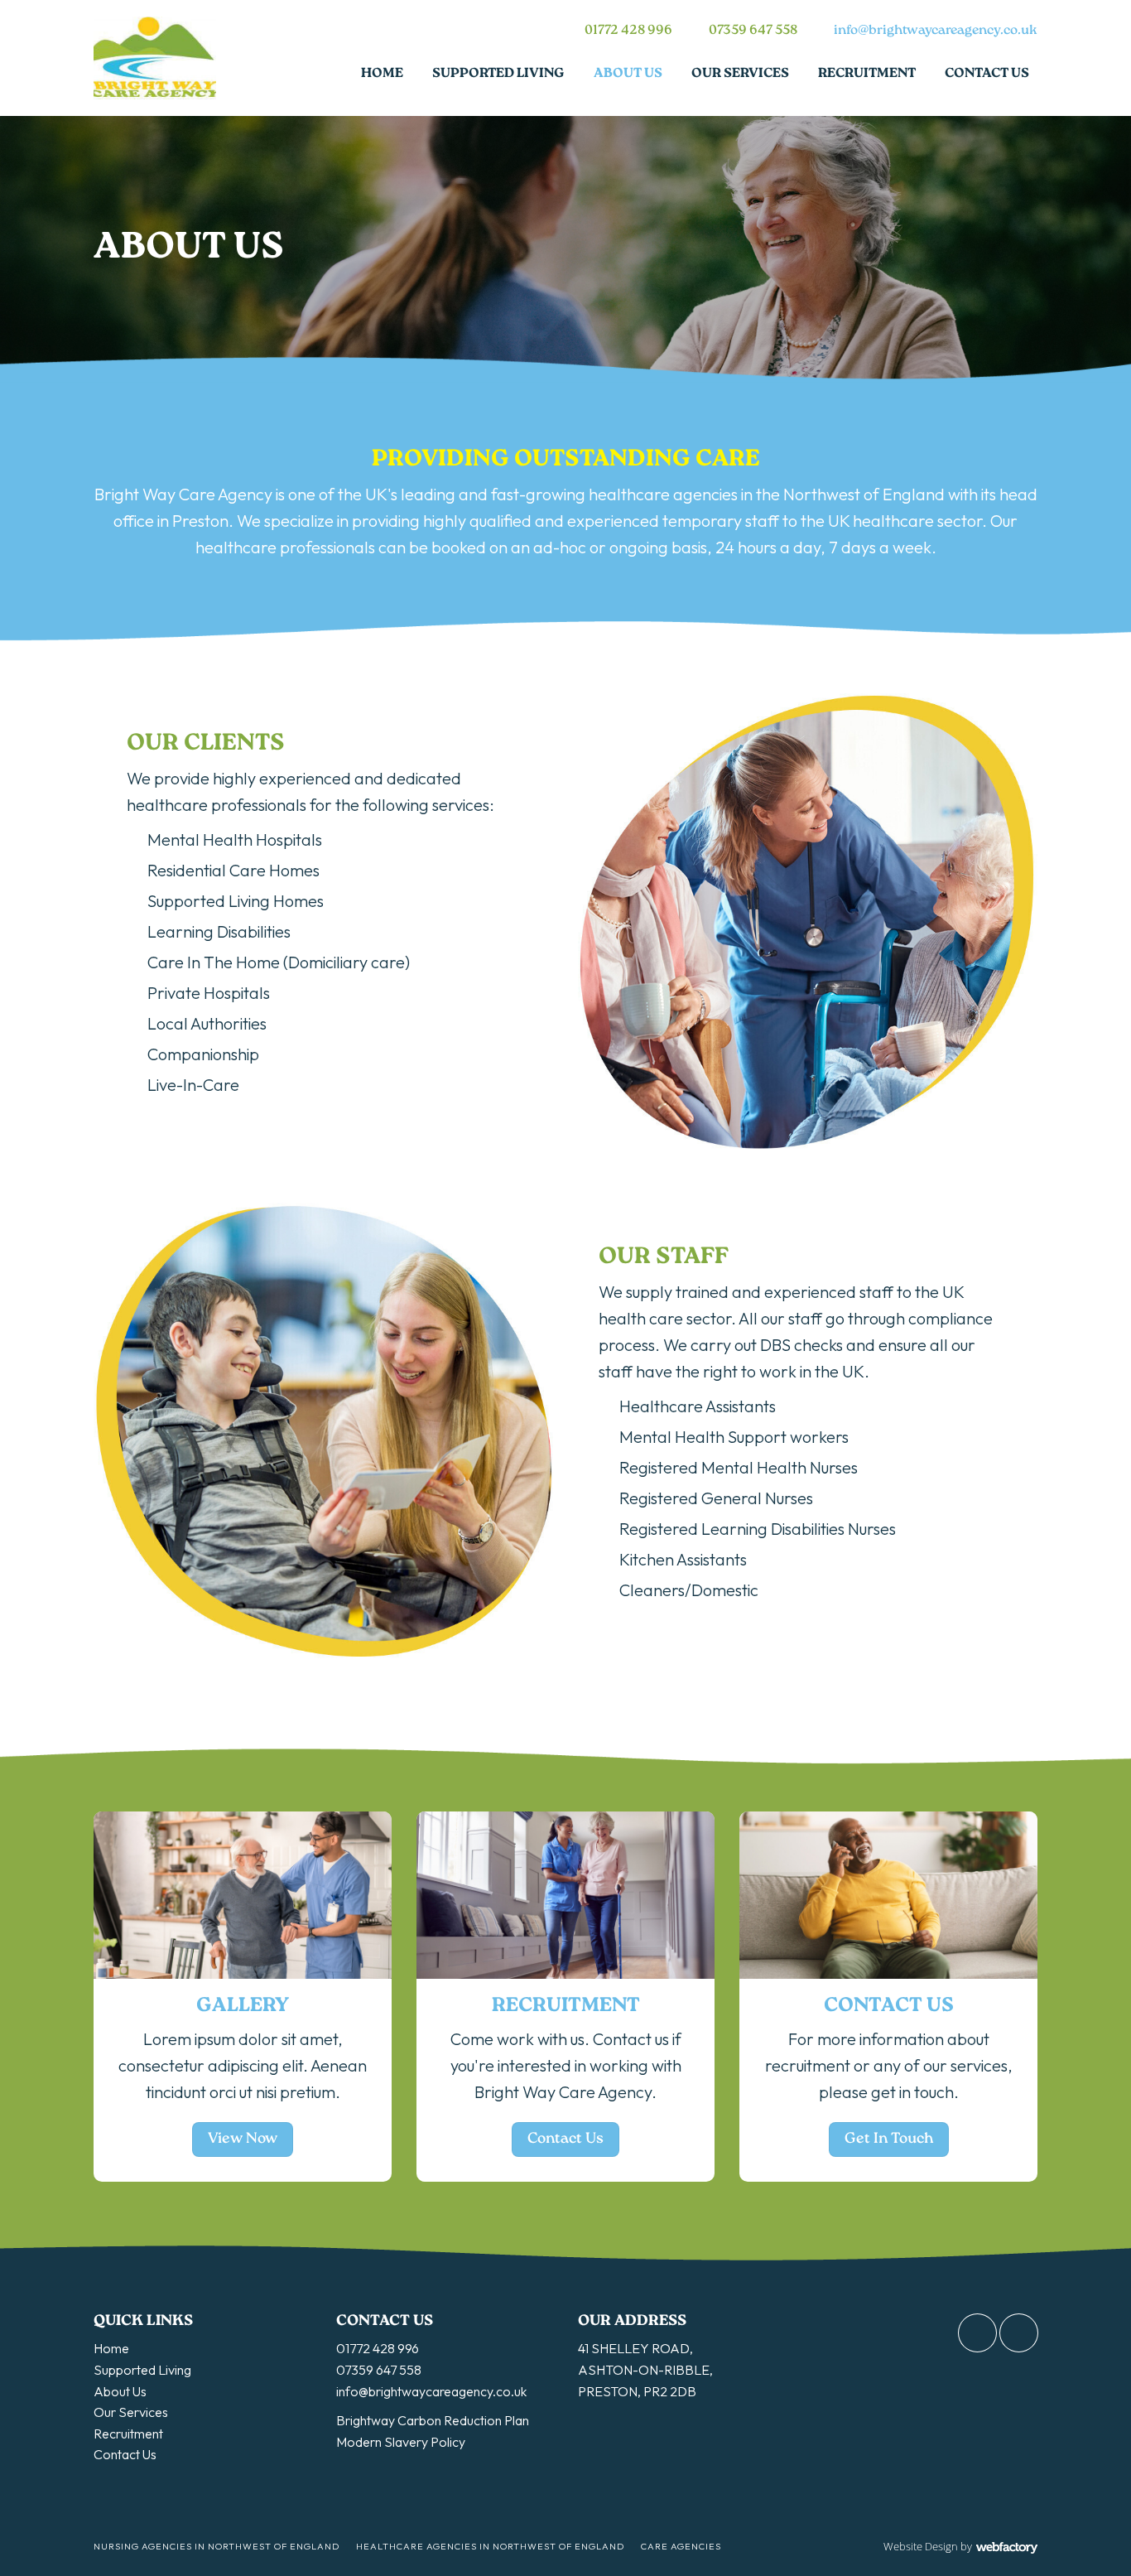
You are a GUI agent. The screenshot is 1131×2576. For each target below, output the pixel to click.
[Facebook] (977, 2333)
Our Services (740, 74)
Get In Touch (889, 2139)
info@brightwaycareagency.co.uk (936, 31)
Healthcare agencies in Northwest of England (490, 2546)
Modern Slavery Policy (401, 2442)
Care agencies (681, 2546)
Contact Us (987, 74)
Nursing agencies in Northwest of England (217, 2546)
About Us (628, 74)
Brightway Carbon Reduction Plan (433, 2420)
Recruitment (867, 74)
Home (382, 74)
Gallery (243, 2006)
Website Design (921, 2546)
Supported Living (498, 74)
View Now (243, 2139)
